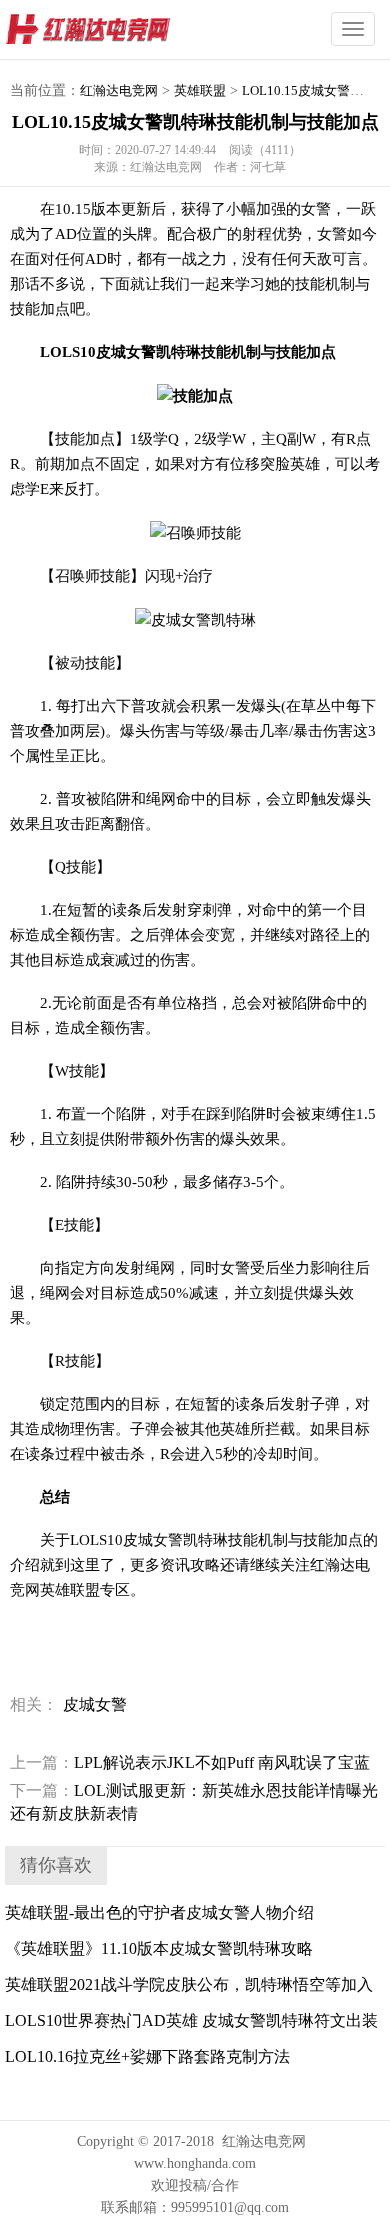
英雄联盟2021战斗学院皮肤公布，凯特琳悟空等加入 (189, 1984)
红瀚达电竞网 (125, 30)
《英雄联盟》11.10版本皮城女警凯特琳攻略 (159, 1948)
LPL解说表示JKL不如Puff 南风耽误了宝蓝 (190, 1762)
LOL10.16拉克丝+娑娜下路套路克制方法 (147, 2056)
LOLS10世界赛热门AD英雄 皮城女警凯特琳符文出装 (191, 2020)
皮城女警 (95, 1704)
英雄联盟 (200, 90)
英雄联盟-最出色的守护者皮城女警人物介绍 (159, 1912)
